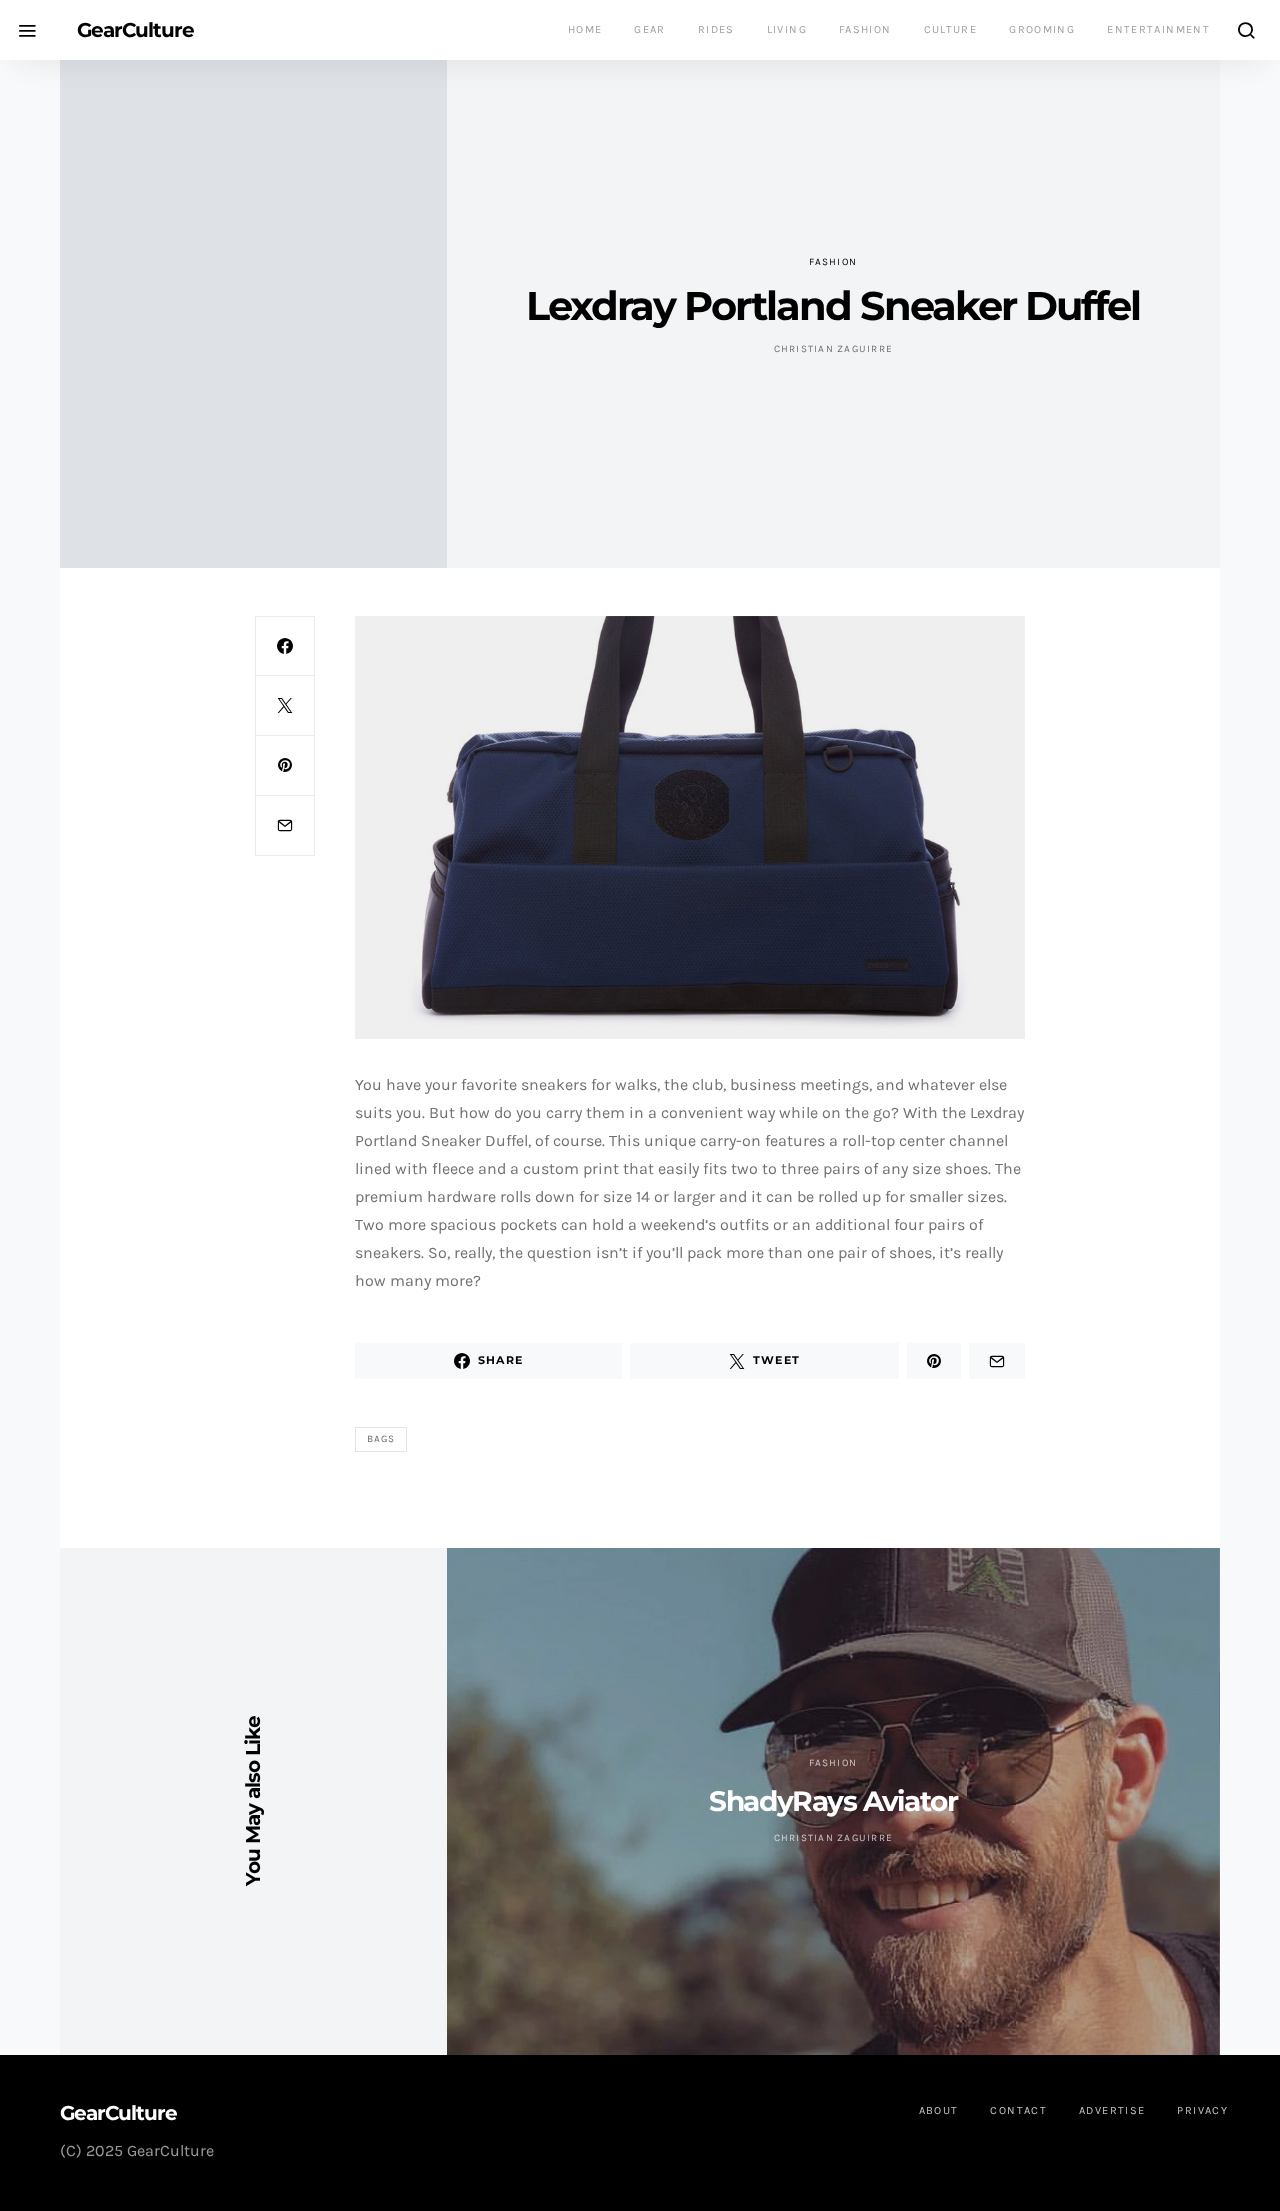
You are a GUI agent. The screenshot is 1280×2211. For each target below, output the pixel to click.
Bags (381, 1439)
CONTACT (1018, 2110)
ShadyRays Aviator (833, 1801)
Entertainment (1158, 29)
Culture (951, 29)
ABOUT (939, 2110)
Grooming (1042, 29)
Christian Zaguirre (834, 349)
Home (585, 29)
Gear (650, 29)
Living (787, 29)
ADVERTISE (1112, 2110)
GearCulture (135, 30)
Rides (716, 29)
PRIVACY (1202, 2110)
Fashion (865, 29)
